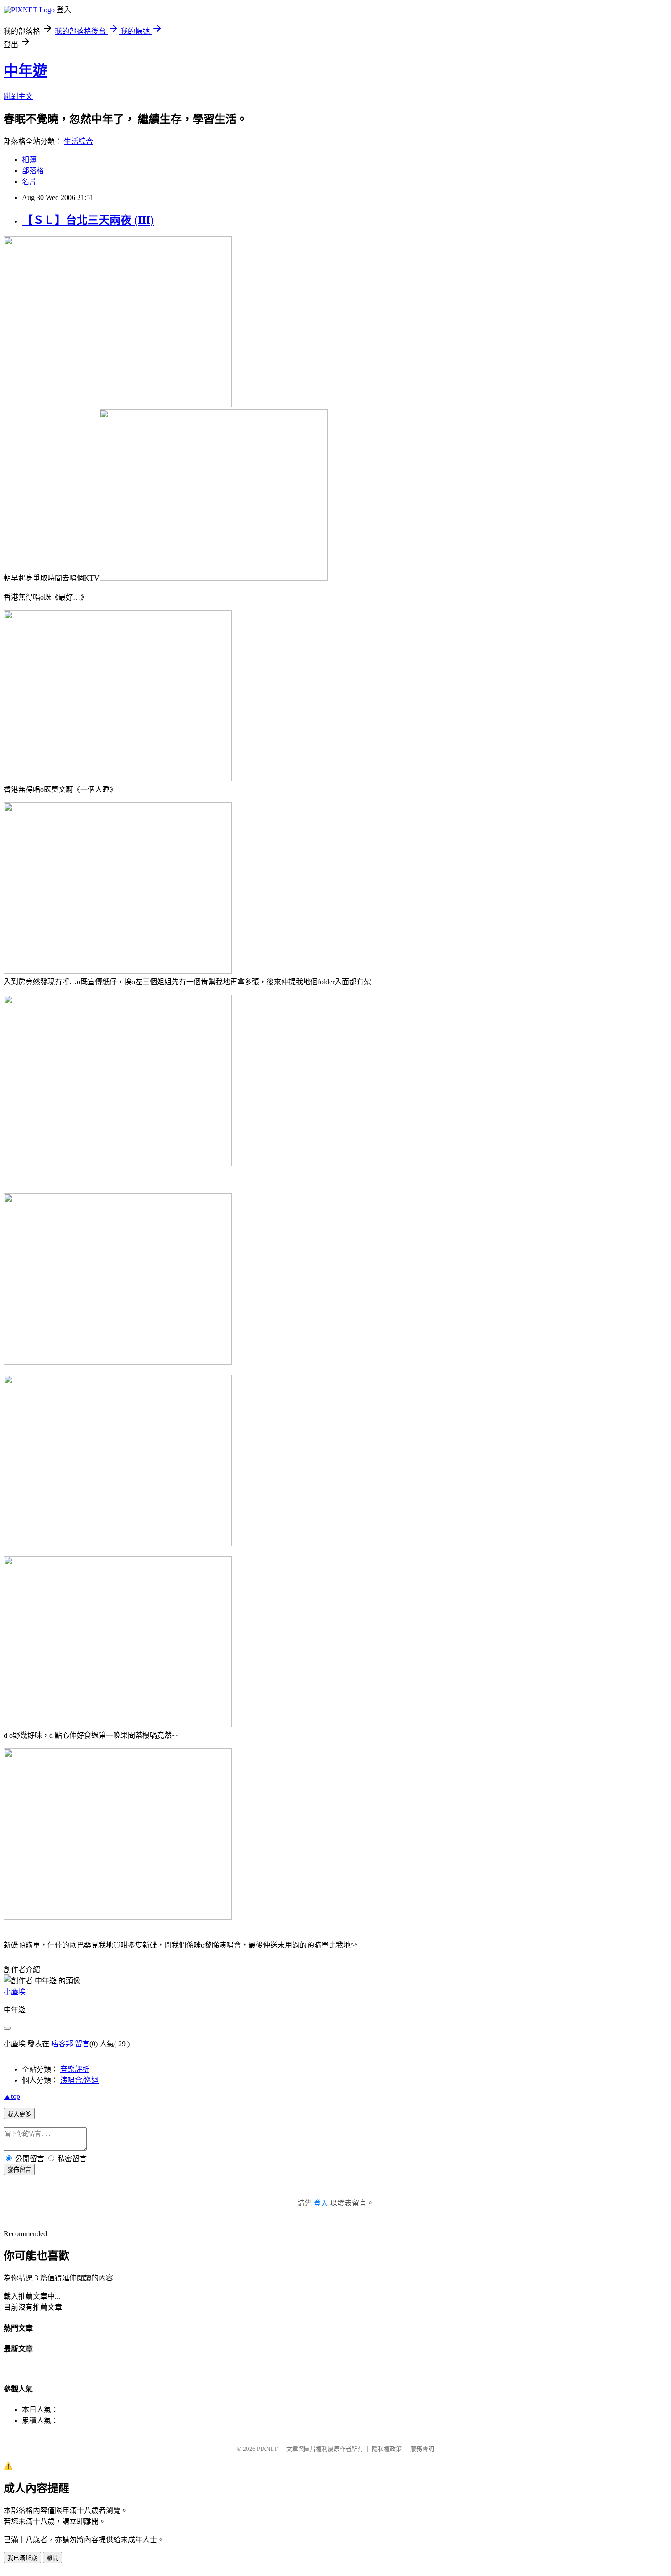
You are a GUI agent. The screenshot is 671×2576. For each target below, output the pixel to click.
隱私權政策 (387, 2449)
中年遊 (26, 71)
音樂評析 (75, 2069)
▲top (12, 2096)
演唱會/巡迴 (79, 2080)
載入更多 (19, 2114)
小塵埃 (15, 1992)
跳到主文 (18, 96)
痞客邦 (62, 2044)
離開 (52, 2558)
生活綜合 (79, 141)
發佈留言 (19, 2170)
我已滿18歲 (22, 2558)
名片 (29, 182)
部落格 (33, 171)
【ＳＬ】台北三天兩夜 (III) (88, 220)
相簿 (29, 160)
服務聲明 (422, 2449)
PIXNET (267, 2449)
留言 (82, 2044)
